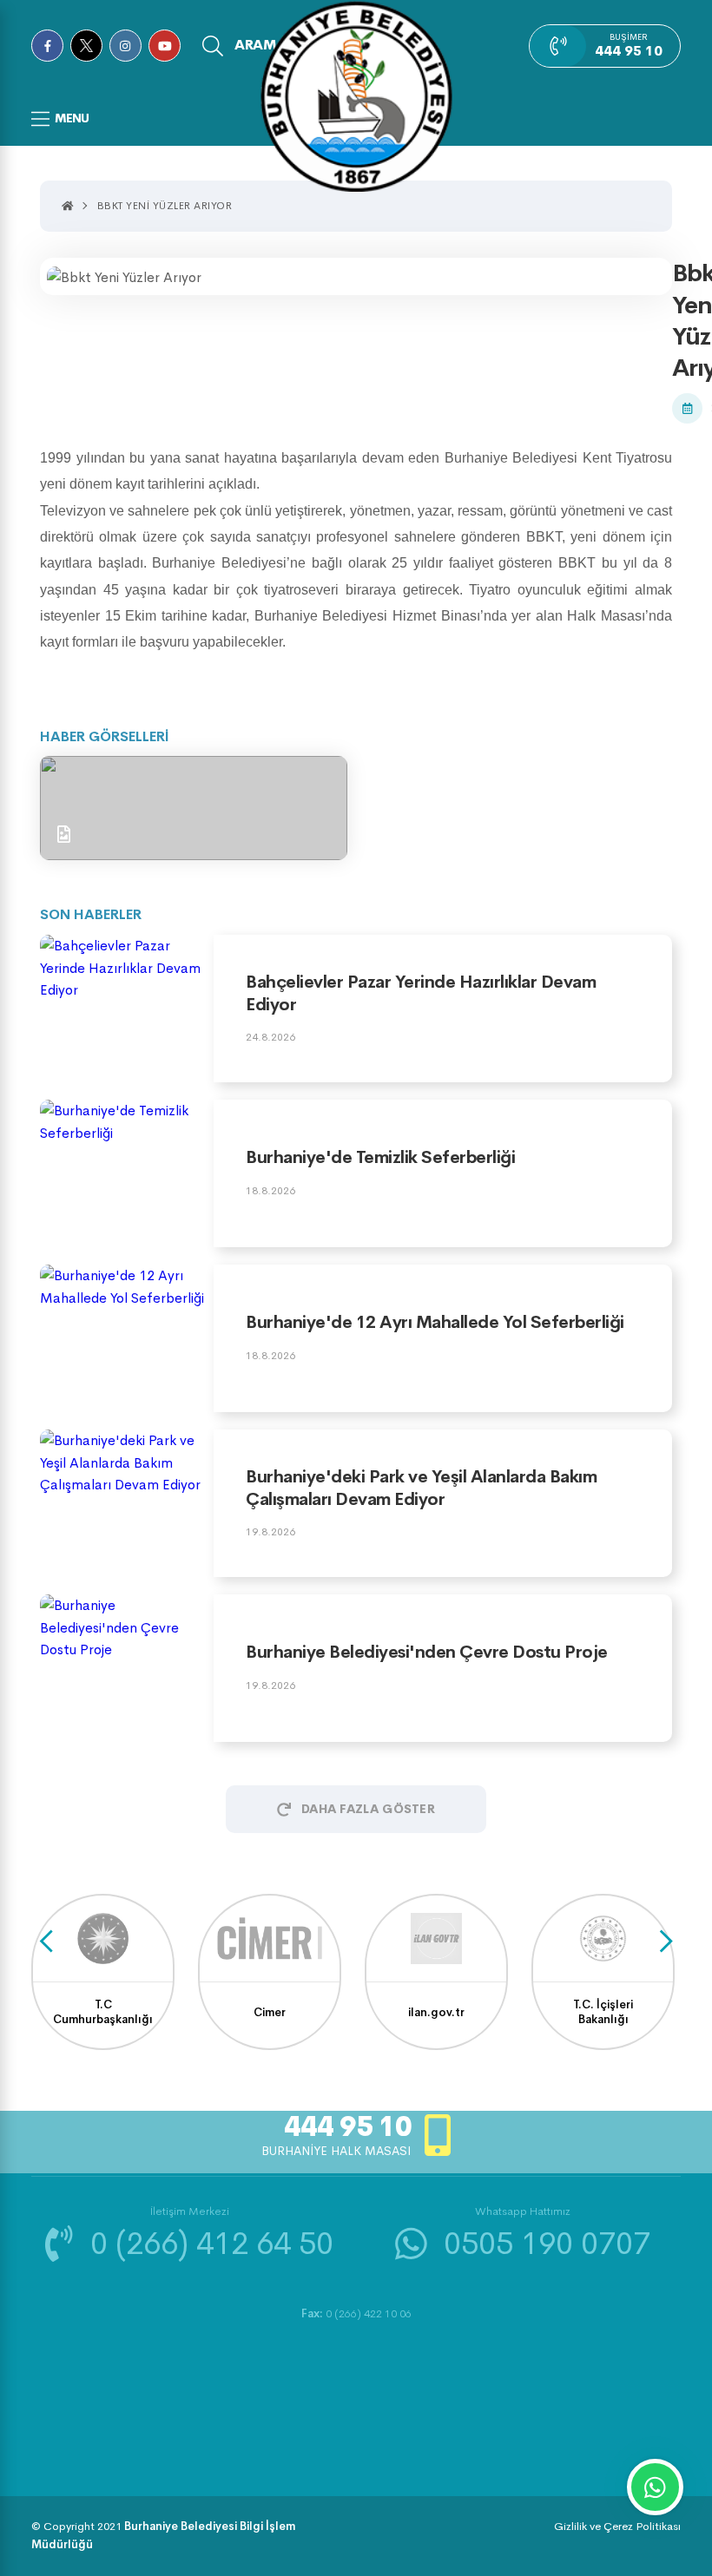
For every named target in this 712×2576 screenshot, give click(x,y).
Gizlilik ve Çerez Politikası (617, 2526)
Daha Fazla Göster (368, 1809)
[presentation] (46, 1941)
